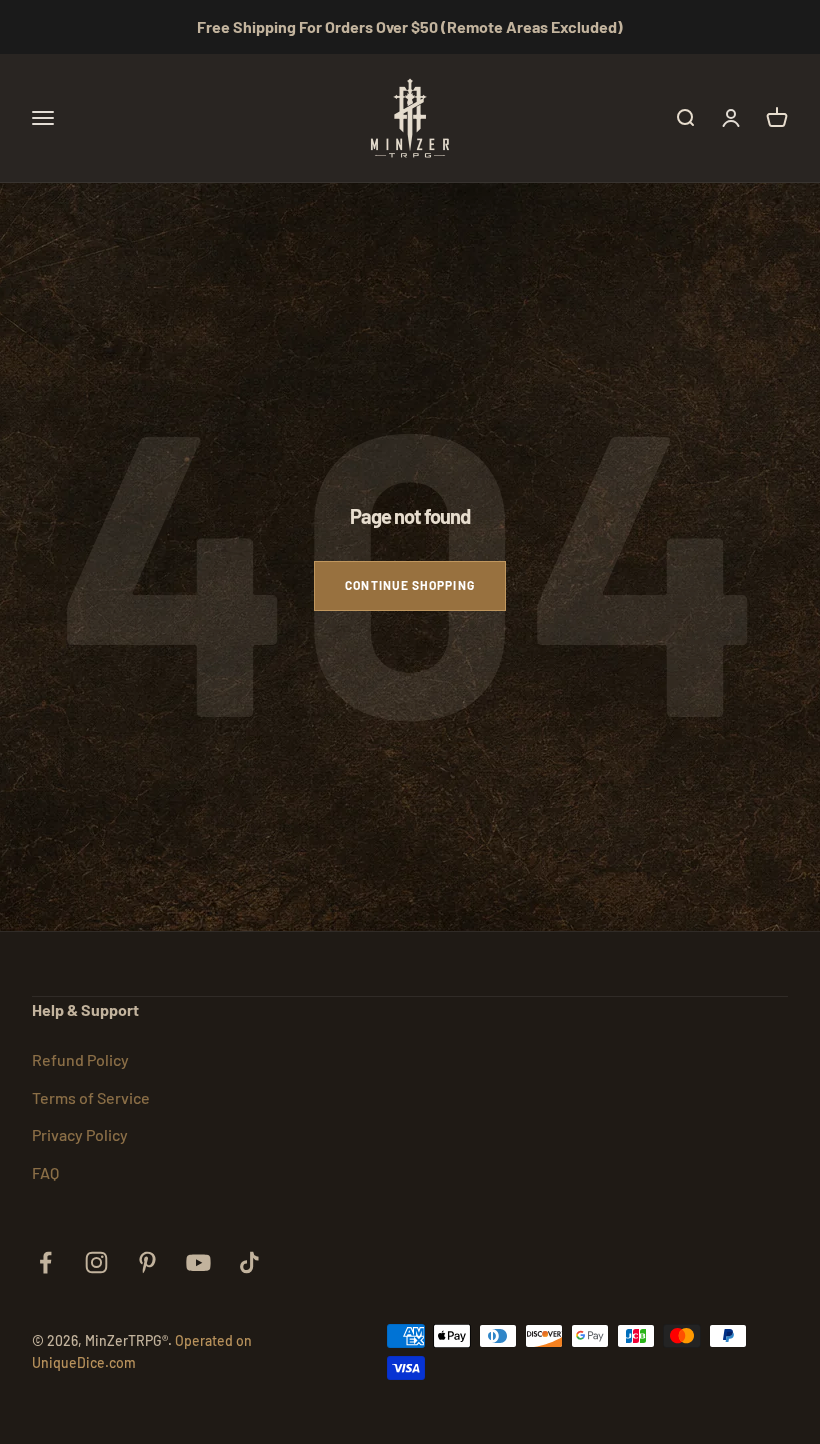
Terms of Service (91, 1097)
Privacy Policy (80, 1134)
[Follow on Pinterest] (147, 1262)
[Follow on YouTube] (198, 1262)
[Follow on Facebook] (45, 1262)
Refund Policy (80, 1059)
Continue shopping (409, 585)
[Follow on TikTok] (249, 1262)
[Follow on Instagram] (96, 1262)
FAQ (45, 1172)
